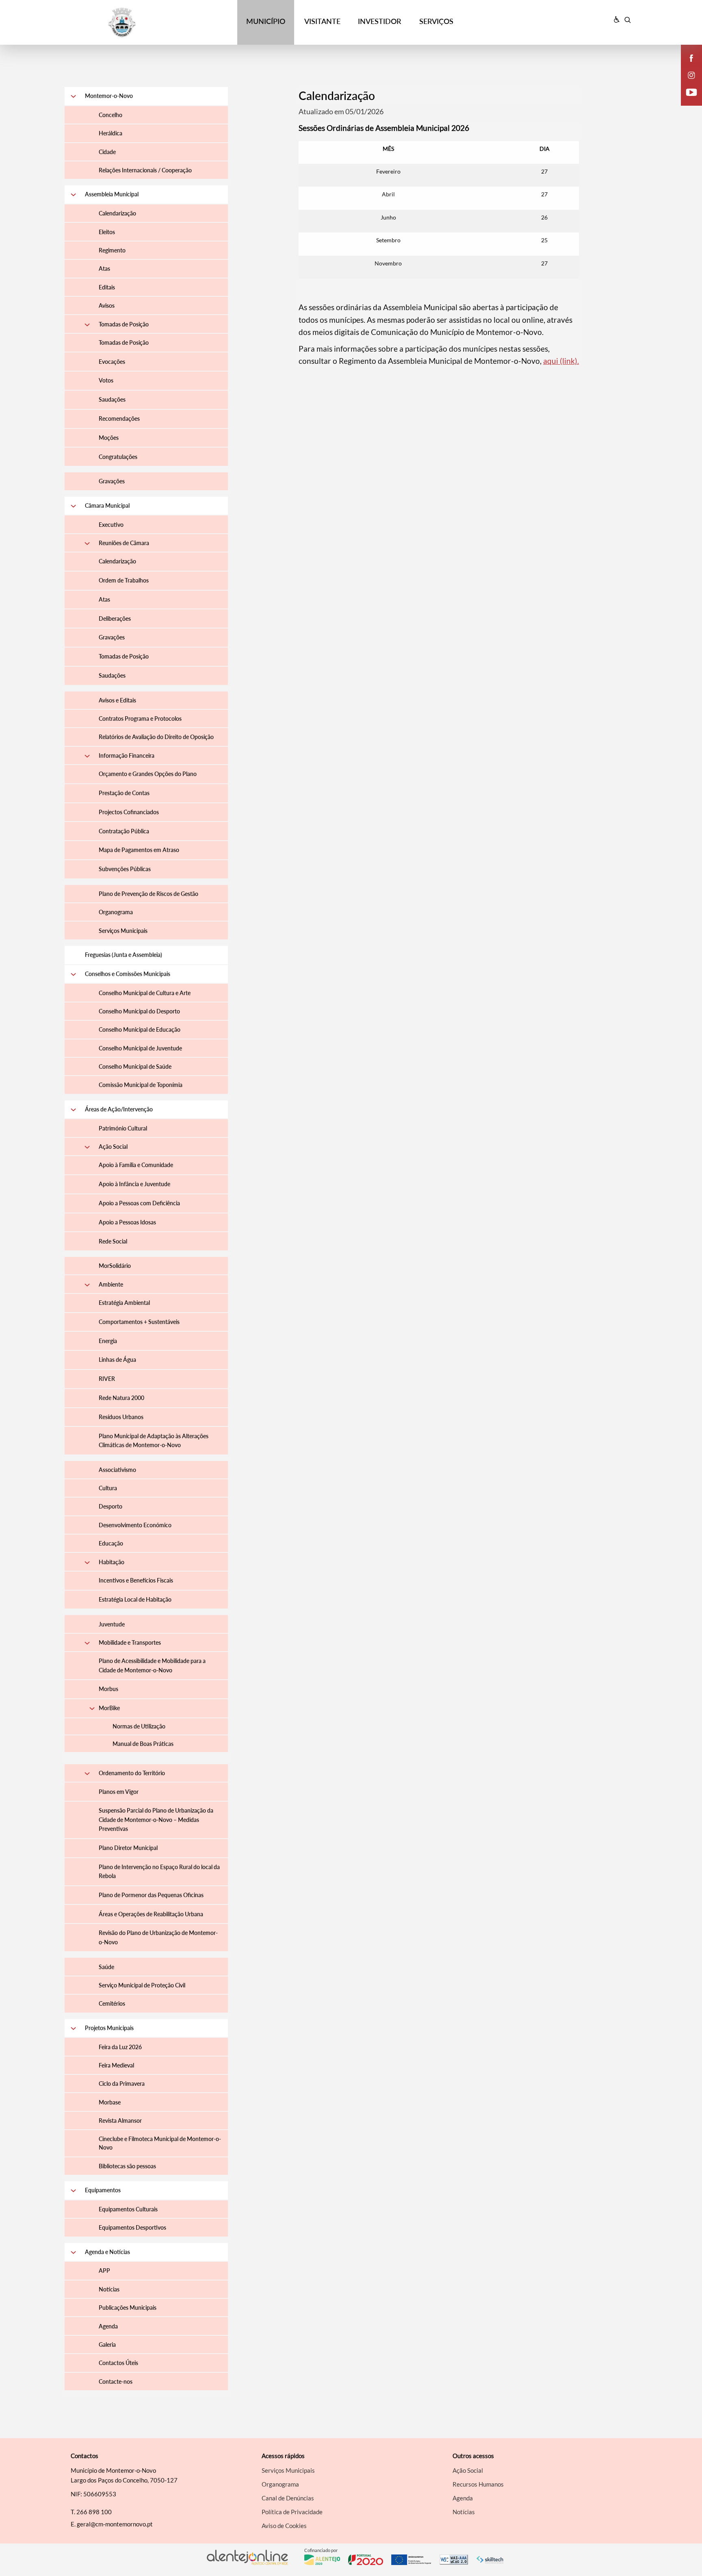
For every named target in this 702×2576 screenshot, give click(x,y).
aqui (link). (561, 361)
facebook (687, 66)
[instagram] (691, 75)
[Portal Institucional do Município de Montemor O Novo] (136, 23)
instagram (687, 83)
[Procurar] (627, 20)
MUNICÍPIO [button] (266, 21)
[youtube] (692, 92)
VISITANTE (322, 21)
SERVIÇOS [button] (436, 21)
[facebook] (692, 58)
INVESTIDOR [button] (379, 21)
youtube (687, 100)
